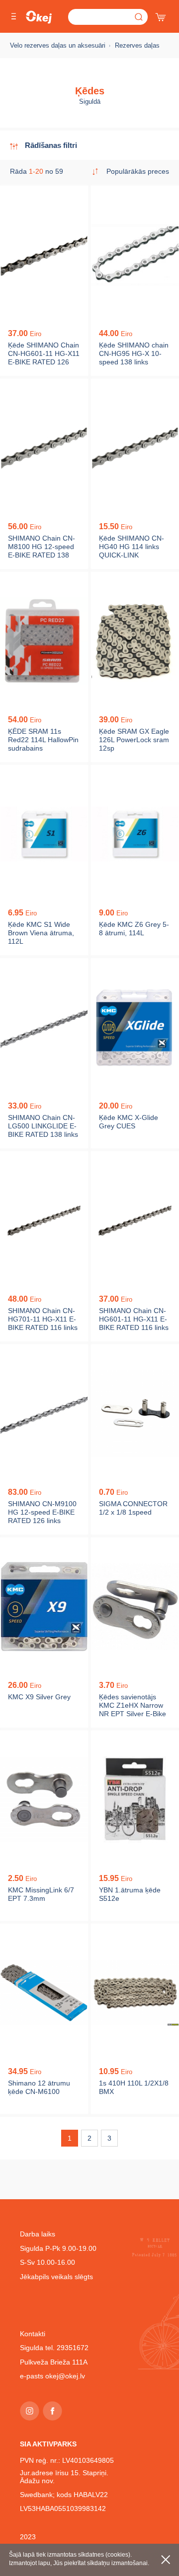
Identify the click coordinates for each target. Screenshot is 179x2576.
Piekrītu (166, 2560)
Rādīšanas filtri (51, 145)
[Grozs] (162, 15)
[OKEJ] (39, 17)
